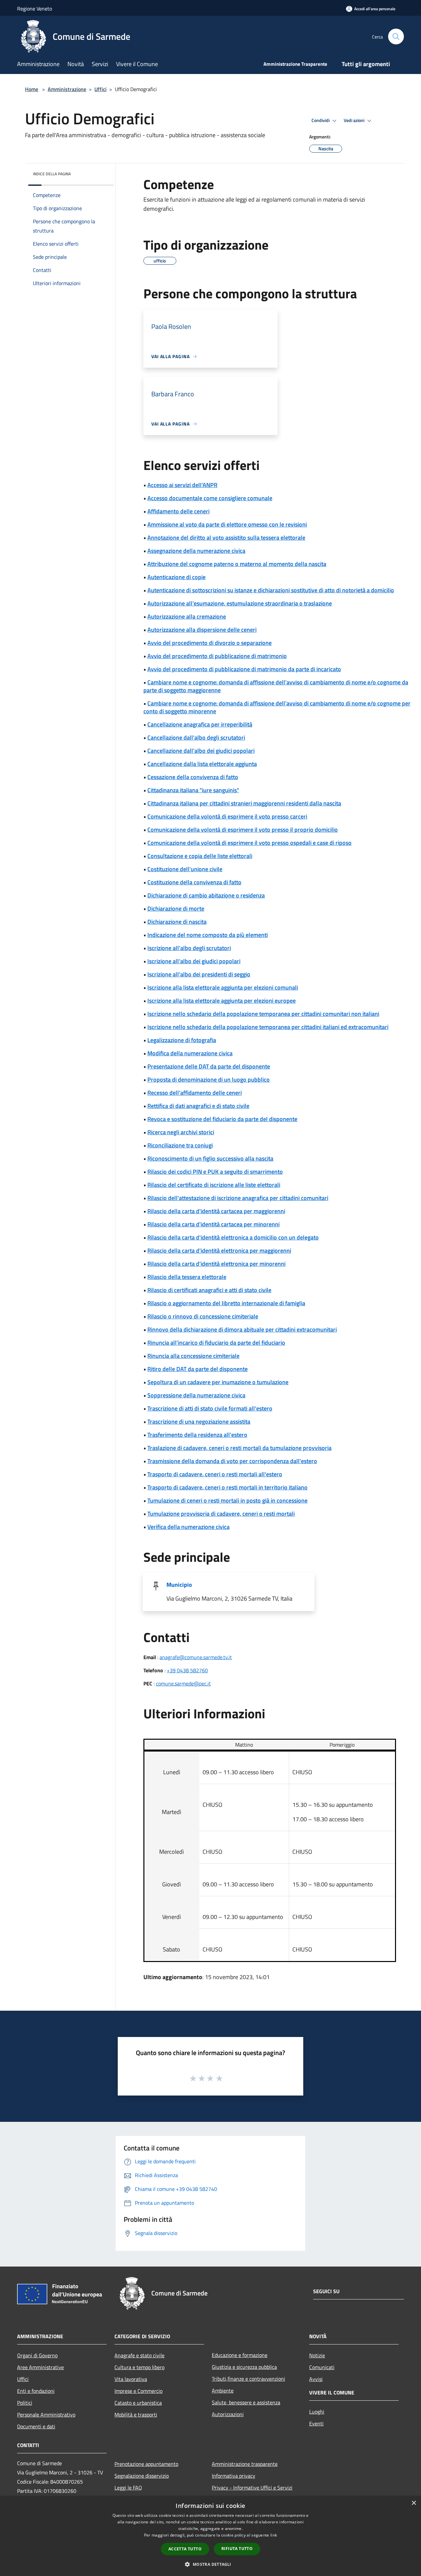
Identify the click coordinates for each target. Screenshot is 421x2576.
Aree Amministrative (40, 2367)
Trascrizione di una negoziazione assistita (199, 1422)
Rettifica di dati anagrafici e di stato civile (198, 1106)
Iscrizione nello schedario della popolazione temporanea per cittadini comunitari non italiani (263, 1014)
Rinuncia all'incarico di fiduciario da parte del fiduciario (216, 1343)
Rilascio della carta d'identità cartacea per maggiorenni (216, 1211)
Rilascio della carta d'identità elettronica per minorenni (216, 1264)
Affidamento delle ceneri (178, 511)
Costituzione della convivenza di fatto (194, 882)
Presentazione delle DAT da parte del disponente (209, 1066)
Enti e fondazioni (36, 2391)
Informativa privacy (234, 2476)
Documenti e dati (36, 2426)
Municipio (179, 1585)
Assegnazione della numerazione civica (196, 551)
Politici (25, 2403)
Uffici (100, 89)
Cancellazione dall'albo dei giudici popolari (201, 751)
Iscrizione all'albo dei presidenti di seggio (199, 974)
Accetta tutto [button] (185, 2549)
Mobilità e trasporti (136, 2415)
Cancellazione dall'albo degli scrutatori (196, 737)
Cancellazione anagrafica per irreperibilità (200, 724)
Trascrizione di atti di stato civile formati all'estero (210, 1408)
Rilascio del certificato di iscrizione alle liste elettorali (214, 1185)
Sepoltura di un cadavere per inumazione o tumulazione (218, 1382)
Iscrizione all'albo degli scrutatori (189, 948)
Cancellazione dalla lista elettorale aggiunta (202, 764)
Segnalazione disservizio (142, 2476)
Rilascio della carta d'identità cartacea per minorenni (213, 1224)
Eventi (316, 2423)
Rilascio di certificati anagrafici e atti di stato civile (209, 1290)
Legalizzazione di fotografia (182, 1040)
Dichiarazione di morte (176, 908)
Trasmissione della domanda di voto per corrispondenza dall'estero (232, 1461)
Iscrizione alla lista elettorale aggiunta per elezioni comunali (223, 987)
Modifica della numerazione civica (190, 1053)
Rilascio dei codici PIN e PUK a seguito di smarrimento (215, 1172)
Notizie (317, 2355)
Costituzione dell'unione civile (185, 869)
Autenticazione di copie (176, 577)
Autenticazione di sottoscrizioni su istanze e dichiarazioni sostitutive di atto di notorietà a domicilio (271, 590)
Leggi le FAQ (128, 2488)
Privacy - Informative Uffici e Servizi (252, 2488)
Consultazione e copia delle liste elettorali (200, 856)
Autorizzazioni (228, 2414)
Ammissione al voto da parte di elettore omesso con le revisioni (227, 524)
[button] (210, 2564)
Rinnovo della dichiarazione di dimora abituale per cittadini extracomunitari (242, 1329)
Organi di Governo (37, 2355)
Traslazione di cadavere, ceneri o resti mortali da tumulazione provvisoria (239, 1448)
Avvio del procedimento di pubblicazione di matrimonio (217, 656)
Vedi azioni (355, 120)
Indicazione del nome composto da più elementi (208, 935)
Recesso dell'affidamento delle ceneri (195, 1093)
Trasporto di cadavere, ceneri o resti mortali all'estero (215, 1474)
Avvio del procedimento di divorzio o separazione (210, 643)
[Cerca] (396, 37)
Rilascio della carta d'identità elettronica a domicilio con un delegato (233, 1237)
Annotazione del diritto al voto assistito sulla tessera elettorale (226, 538)
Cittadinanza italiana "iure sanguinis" (193, 790)
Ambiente (223, 2391)
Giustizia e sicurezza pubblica (244, 2367)
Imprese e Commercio (138, 2391)
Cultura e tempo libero (139, 2367)
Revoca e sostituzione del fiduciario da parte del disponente (222, 1119)
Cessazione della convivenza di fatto (193, 777)
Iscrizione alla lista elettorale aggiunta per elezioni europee (222, 1001)
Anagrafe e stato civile (139, 2355)
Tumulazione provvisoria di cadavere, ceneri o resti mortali (221, 1514)
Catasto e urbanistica (138, 2403)
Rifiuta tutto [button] (237, 2549)
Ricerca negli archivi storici (181, 1132)
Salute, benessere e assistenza (246, 2402)
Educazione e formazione (240, 2355)
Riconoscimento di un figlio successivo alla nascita (210, 1158)
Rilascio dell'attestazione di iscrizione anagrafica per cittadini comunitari (238, 1198)
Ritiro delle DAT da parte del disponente (198, 1369)
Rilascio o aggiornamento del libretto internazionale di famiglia (226, 1303)
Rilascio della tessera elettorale (187, 1277)
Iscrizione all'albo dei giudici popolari (194, 961)
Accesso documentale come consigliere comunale (210, 498)
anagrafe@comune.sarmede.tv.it (196, 1657)
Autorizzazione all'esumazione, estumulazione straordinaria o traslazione (240, 603)
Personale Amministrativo (46, 2415)
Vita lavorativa (131, 2379)
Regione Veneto (35, 9)
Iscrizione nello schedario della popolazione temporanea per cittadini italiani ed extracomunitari (268, 1027)
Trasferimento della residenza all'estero (197, 1435)
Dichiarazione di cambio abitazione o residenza (206, 895)
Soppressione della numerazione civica (196, 1395)
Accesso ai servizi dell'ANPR (182, 485)
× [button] (414, 2503)
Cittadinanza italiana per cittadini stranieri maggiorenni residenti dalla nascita (244, 803)
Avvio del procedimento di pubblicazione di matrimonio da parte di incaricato (244, 669)
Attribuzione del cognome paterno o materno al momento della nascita (237, 564)
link (274, 2535)
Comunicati (322, 2367)
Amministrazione (67, 89)
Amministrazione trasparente (245, 2464)
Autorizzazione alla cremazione (187, 616)
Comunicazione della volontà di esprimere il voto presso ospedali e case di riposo (249, 843)
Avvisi (316, 2379)
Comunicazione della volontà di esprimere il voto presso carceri (227, 816)
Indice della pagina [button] (52, 174)
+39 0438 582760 (187, 1670)
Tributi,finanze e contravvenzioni (248, 2379)
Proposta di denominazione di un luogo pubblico (209, 1079)
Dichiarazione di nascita (177, 922)
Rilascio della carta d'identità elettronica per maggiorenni (219, 1251)
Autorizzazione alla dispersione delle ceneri (202, 630)
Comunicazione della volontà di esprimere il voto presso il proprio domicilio (243, 830)
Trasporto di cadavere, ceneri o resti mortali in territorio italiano (227, 1487)
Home (32, 89)
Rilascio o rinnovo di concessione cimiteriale (203, 1316)
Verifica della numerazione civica (188, 1527)
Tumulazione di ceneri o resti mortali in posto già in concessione (227, 1500)
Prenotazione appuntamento (146, 2464)
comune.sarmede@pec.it (183, 1683)
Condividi (321, 120)
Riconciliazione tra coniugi (180, 1145)
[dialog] (210, 2536)
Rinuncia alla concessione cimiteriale (193, 1356)
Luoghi (317, 2412)
